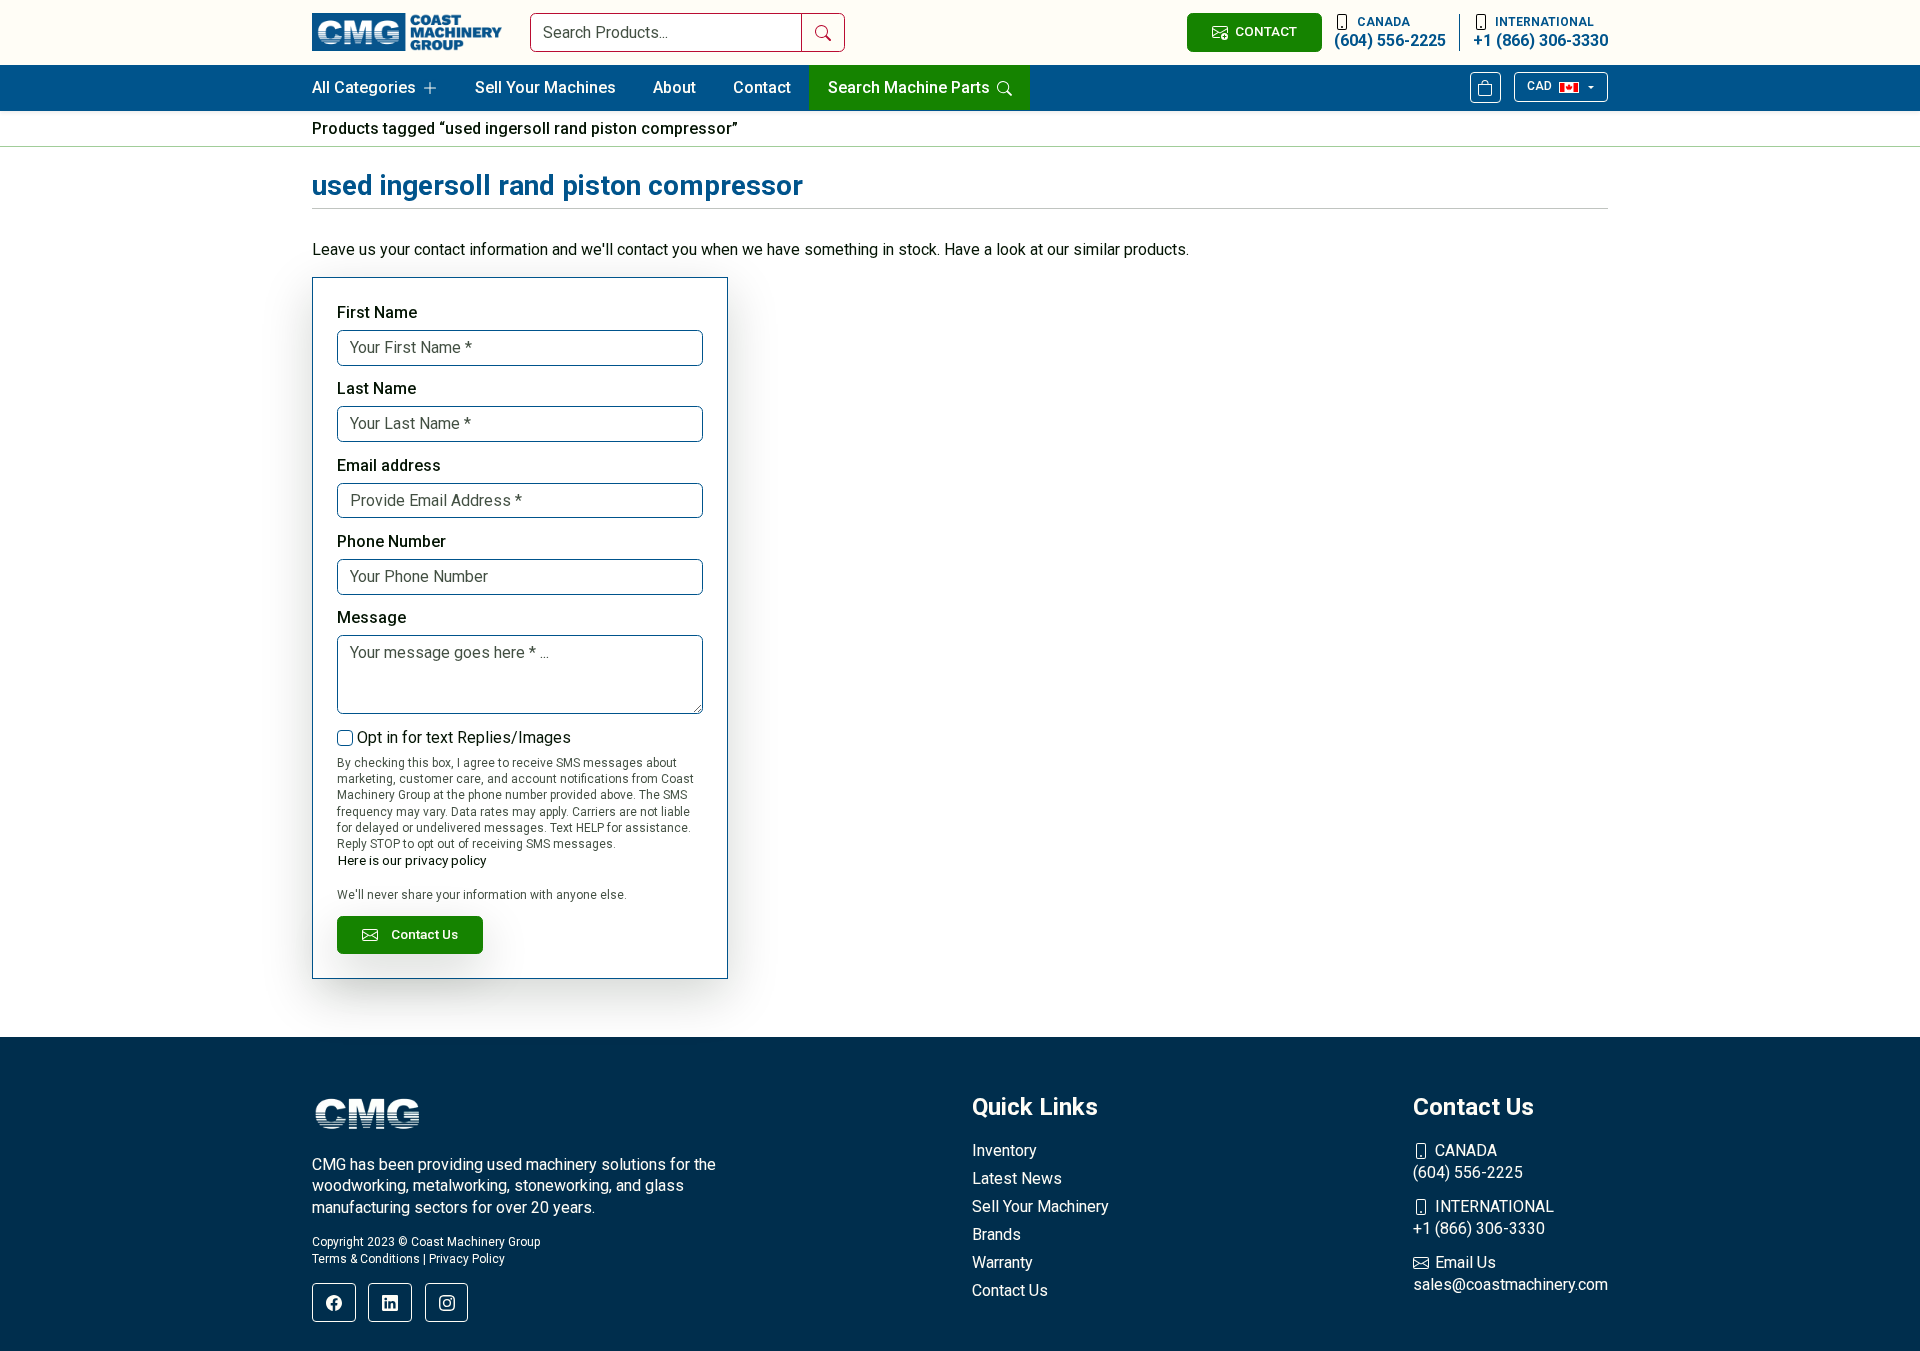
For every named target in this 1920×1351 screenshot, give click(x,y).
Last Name (376, 388)
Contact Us (424, 934)
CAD (1539, 86)
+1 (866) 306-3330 (1540, 32)
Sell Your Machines (545, 87)
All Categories (364, 87)
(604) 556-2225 (1390, 32)
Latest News (1017, 1178)
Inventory (1004, 1150)
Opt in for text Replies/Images (464, 737)
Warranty (1002, 1262)
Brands (996, 1234)
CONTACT (1266, 31)
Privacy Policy (467, 1259)
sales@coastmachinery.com (1510, 1273)
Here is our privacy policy (412, 860)
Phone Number (391, 541)
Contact (762, 87)
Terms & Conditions (366, 1259)
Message (371, 617)
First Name (377, 312)
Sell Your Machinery (1040, 1206)
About (674, 87)
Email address (389, 465)
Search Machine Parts (911, 87)
